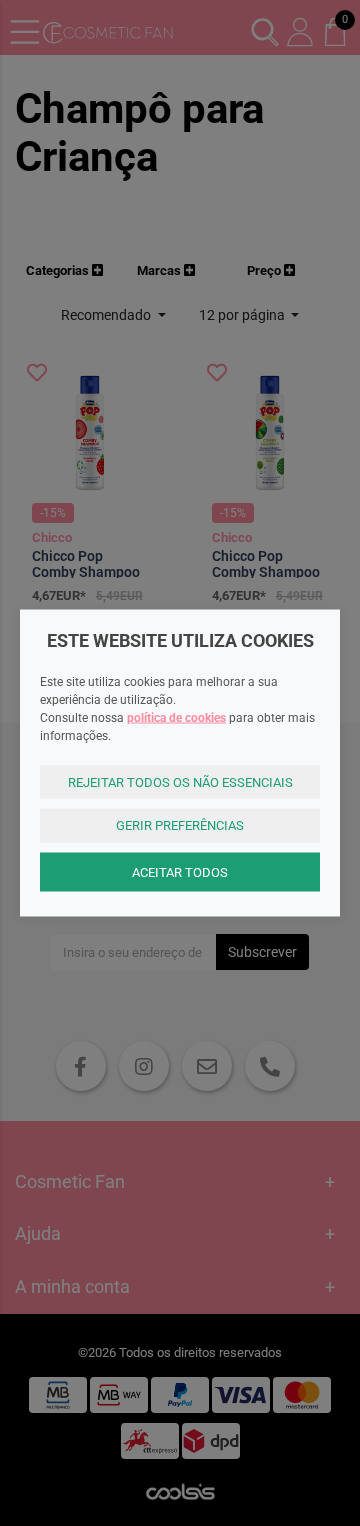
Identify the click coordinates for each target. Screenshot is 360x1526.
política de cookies (176, 717)
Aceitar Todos (180, 871)
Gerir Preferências (180, 825)
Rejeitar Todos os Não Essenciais (180, 781)
